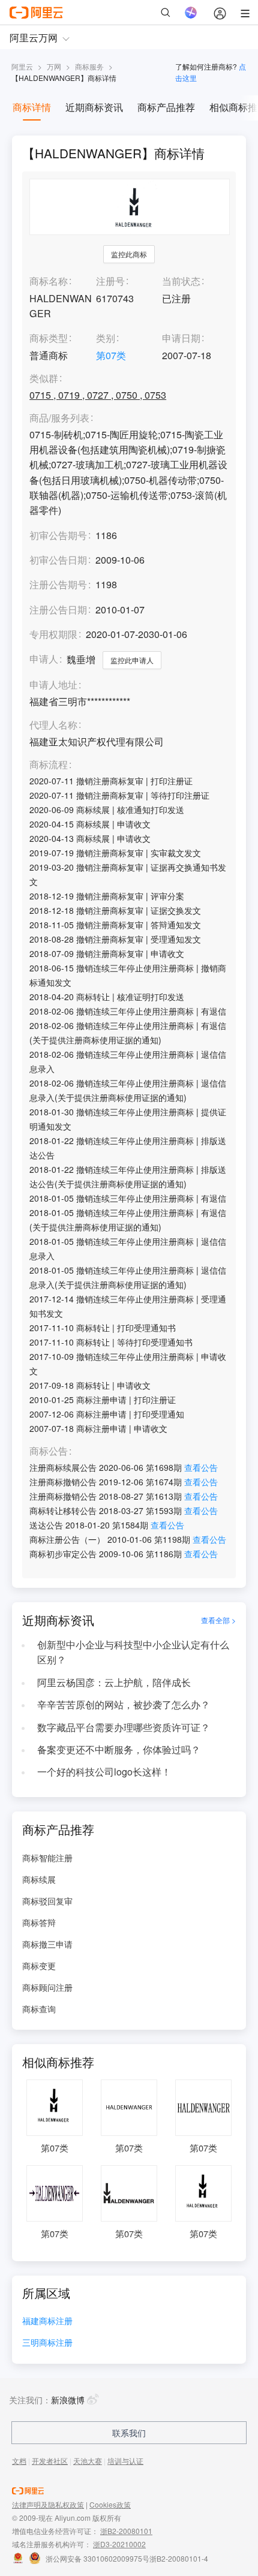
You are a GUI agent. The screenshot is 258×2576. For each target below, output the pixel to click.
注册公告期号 (58, 584)
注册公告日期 (58, 610)
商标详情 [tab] (32, 107)
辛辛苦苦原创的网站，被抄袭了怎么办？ (124, 1704)
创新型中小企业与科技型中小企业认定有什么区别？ (133, 1652)
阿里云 (22, 66)
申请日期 (181, 338)
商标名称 (49, 281)
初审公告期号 (58, 535)
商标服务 (89, 66)
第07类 (111, 355)
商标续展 (39, 1879)
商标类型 (49, 338)
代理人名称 (53, 725)
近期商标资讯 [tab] (94, 107)
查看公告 (201, 1467)
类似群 (44, 379)
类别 (106, 338)
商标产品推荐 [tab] (166, 107)
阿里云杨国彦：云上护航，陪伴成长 (114, 1682)
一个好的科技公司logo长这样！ (104, 1772)
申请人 (44, 659)
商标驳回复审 (47, 1901)
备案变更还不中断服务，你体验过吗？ (119, 1749)
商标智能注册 (47, 1858)
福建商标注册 (47, 2321)
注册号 (110, 281)
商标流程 (49, 765)
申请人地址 (53, 685)
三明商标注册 (47, 2343)
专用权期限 (53, 634)
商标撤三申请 (47, 1944)
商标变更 (39, 1966)
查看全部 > (218, 1620)
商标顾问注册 (47, 1987)
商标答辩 (39, 1922)
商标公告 (49, 1451)
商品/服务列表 (59, 418)
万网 (54, 66)
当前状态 (181, 281)
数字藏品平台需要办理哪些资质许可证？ (124, 1727)
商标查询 (39, 2009)
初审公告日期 (58, 560)
